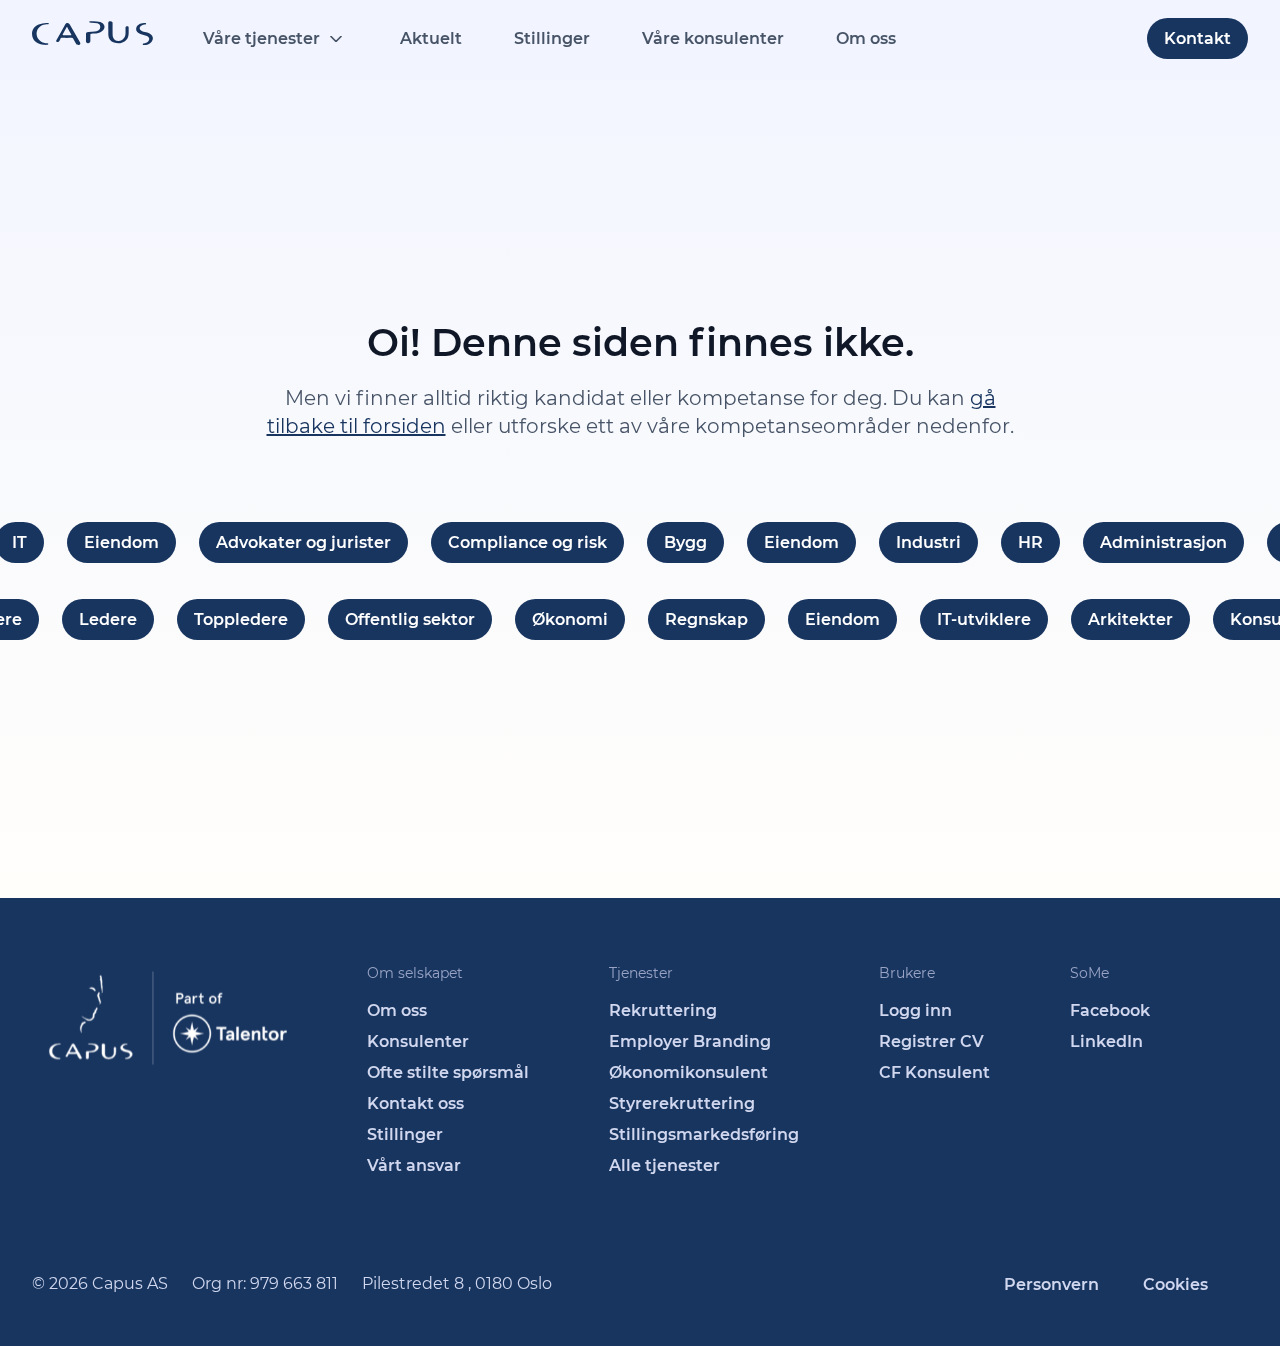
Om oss (866, 38)
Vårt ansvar (414, 1165)
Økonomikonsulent (688, 1072)
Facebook (1110, 1010)
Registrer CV (931, 1041)
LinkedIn (1106, 1041)
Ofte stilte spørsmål (448, 1072)
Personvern (1051, 1284)
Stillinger (552, 38)
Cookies (1175, 1284)
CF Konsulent (934, 1072)
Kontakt (1197, 38)
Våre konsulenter (713, 38)
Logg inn (915, 1010)
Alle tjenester (664, 1165)
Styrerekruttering (682, 1103)
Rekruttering (663, 1010)
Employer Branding (690, 1041)
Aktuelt (431, 38)
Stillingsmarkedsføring (704, 1134)
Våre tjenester (261, 38)
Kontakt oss (415, 1103)
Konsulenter (418, 1041)
